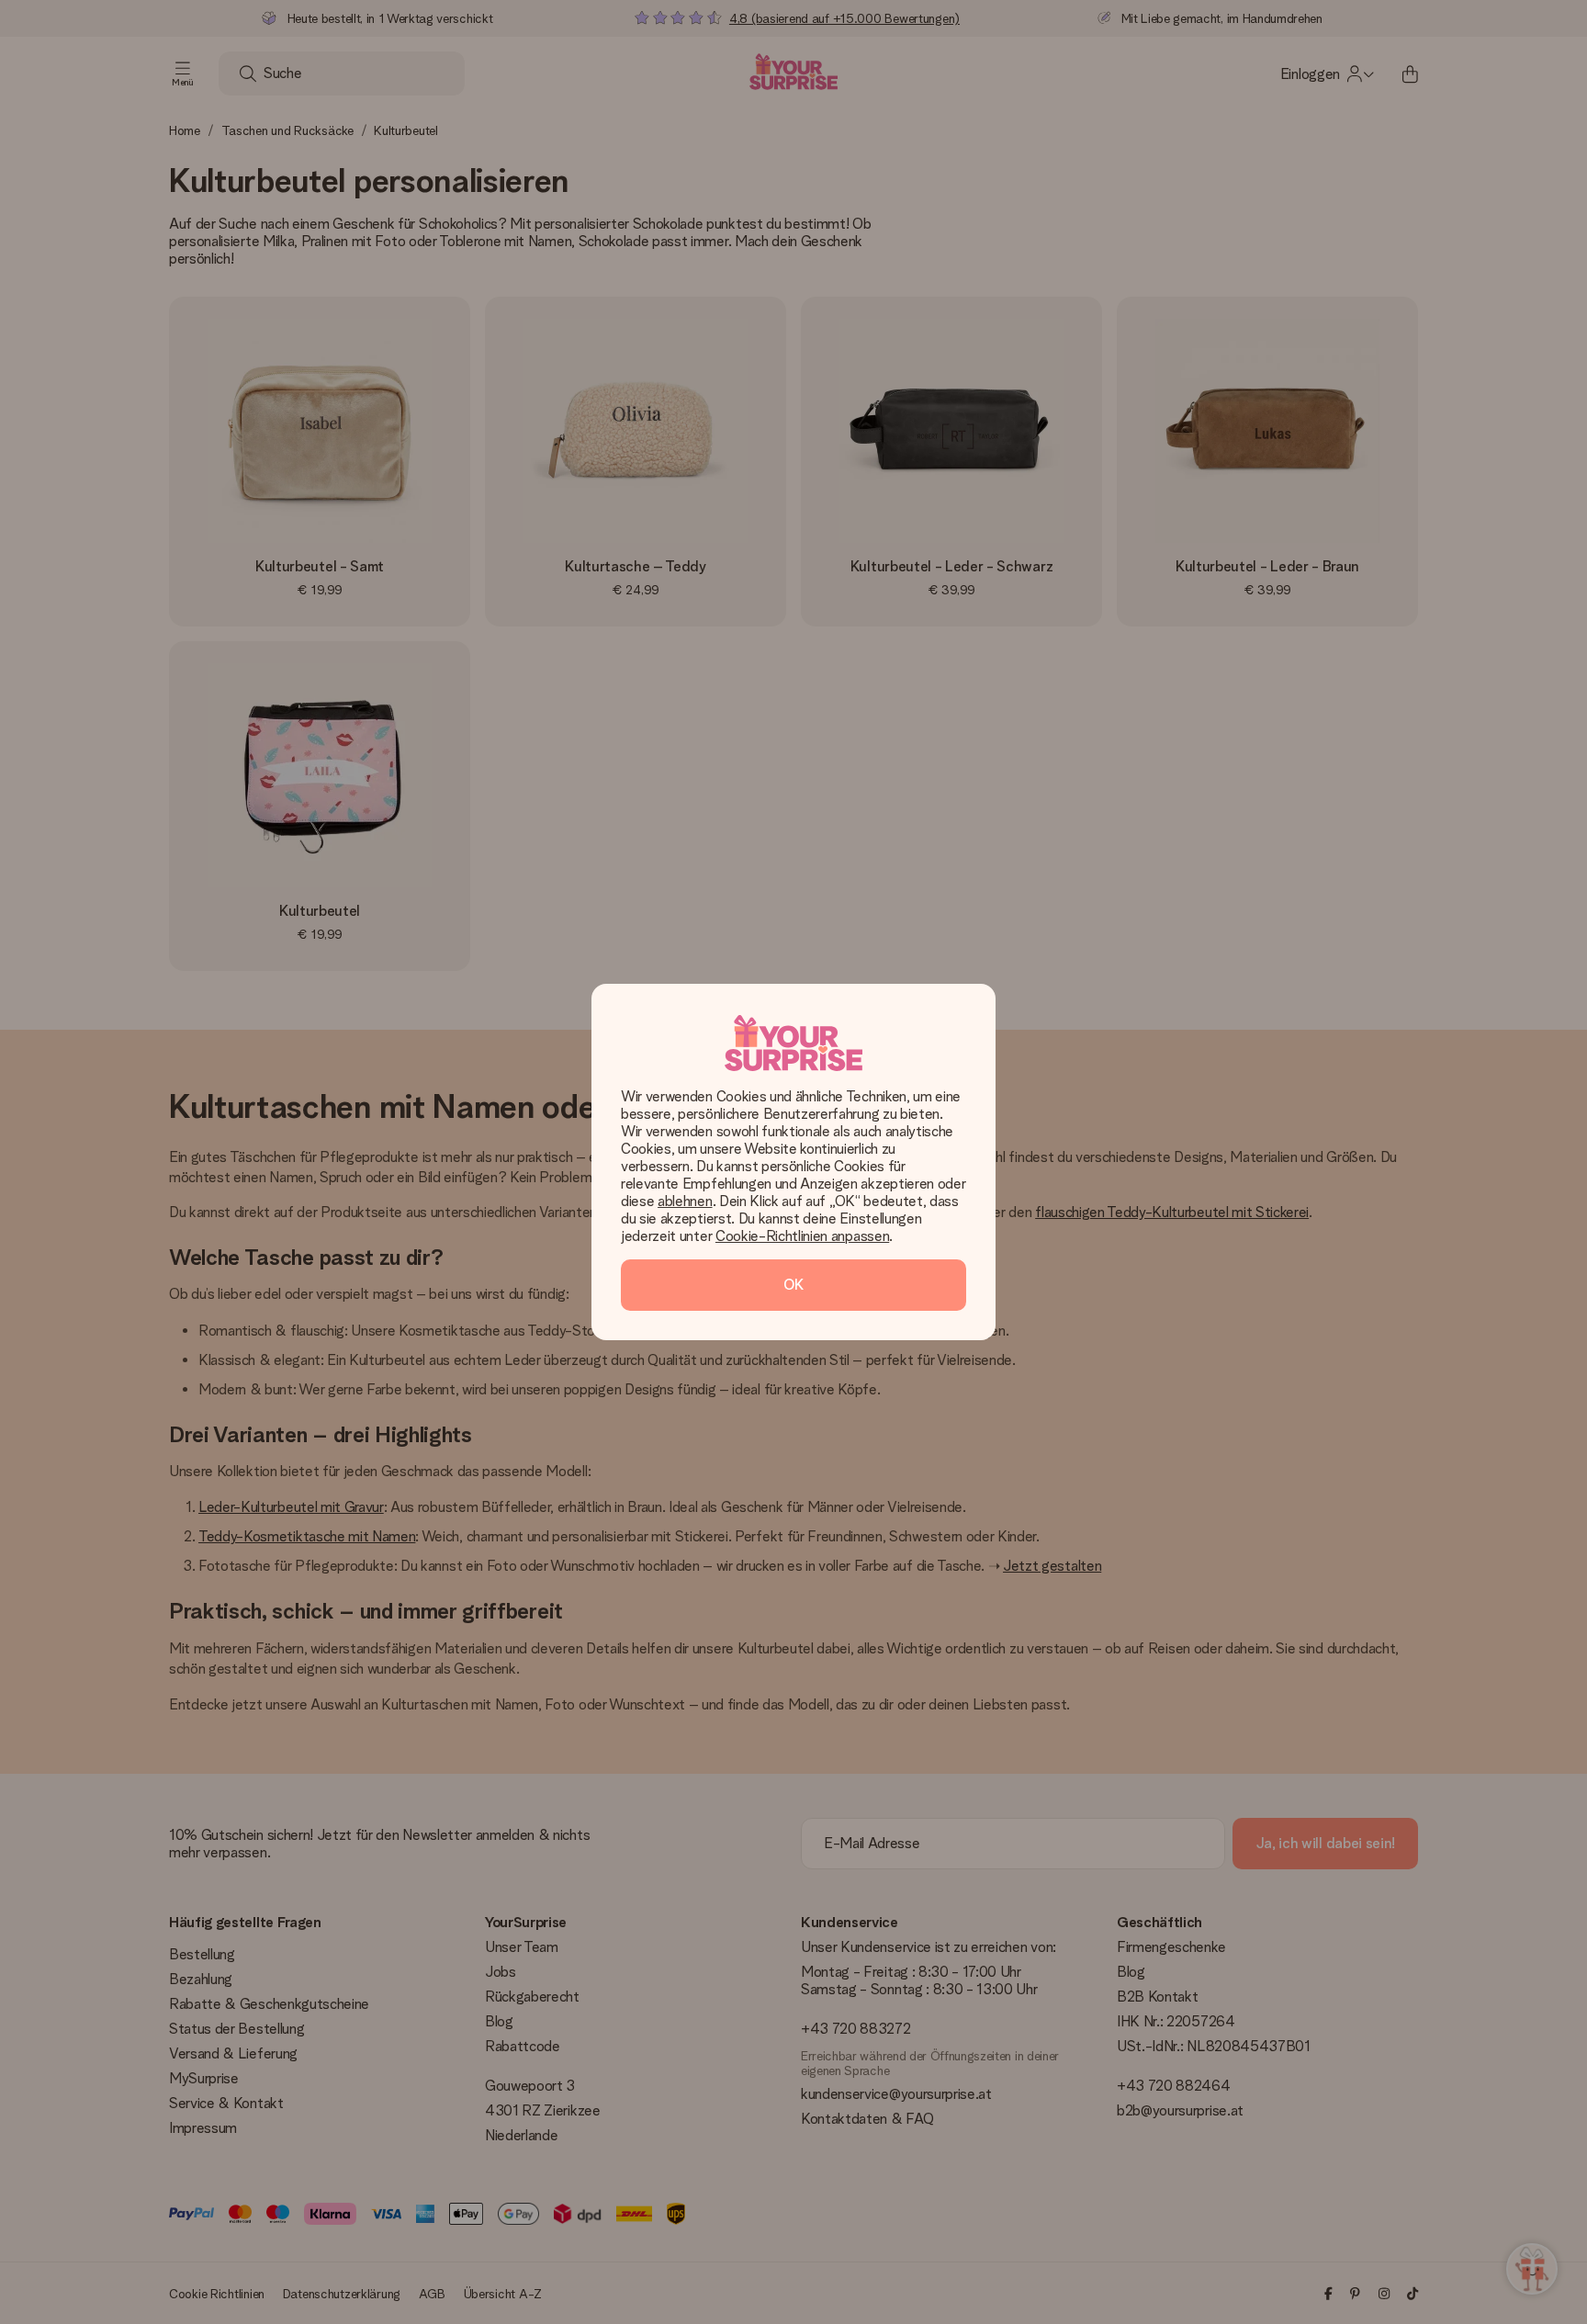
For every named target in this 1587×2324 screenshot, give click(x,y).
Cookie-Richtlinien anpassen (802, 1236)
